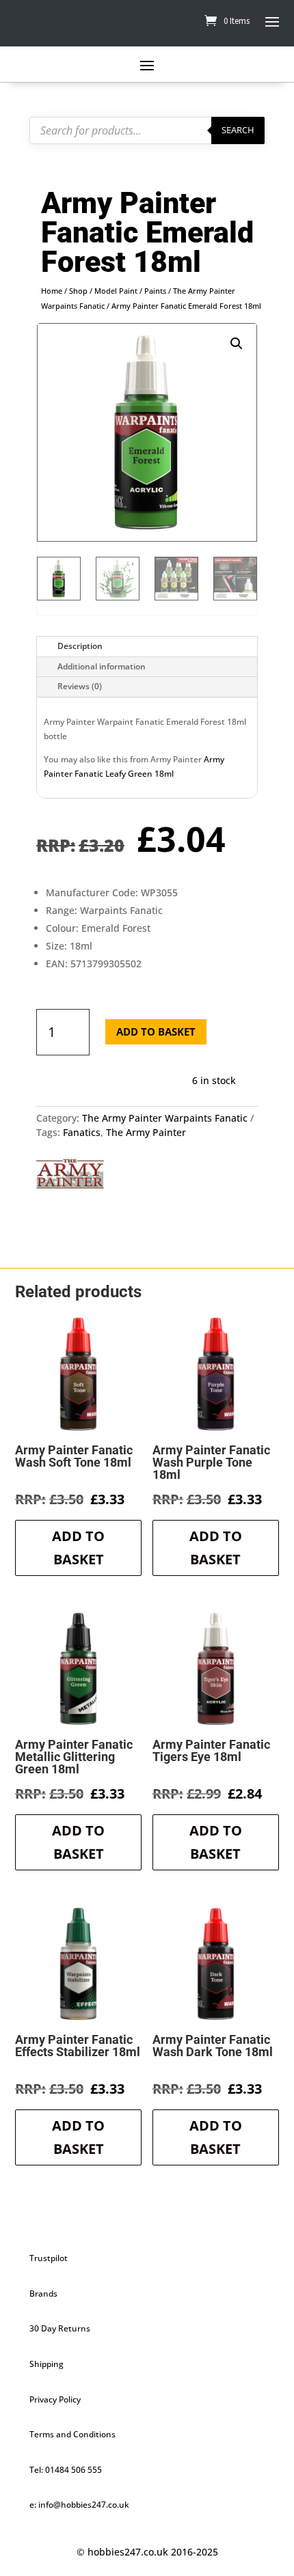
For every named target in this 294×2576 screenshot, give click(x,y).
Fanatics (82, 1132)
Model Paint (116, 291)
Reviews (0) (80, 686)
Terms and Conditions (72, 2434)
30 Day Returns (60, 2328)
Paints (155, 291)
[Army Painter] (70, 1176)
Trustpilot (49, 2258)
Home (52, 291)
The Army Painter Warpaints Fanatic (165, 1118)
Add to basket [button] (78, 1548)
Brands (43, 2294)
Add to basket (156, 1031)
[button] (237, 344)
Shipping (46, 2364)
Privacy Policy (55, 2399)
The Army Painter (146, 1132)
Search (238, 130)
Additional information (102, 666)
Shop (78, 291)
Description (80, 646)
